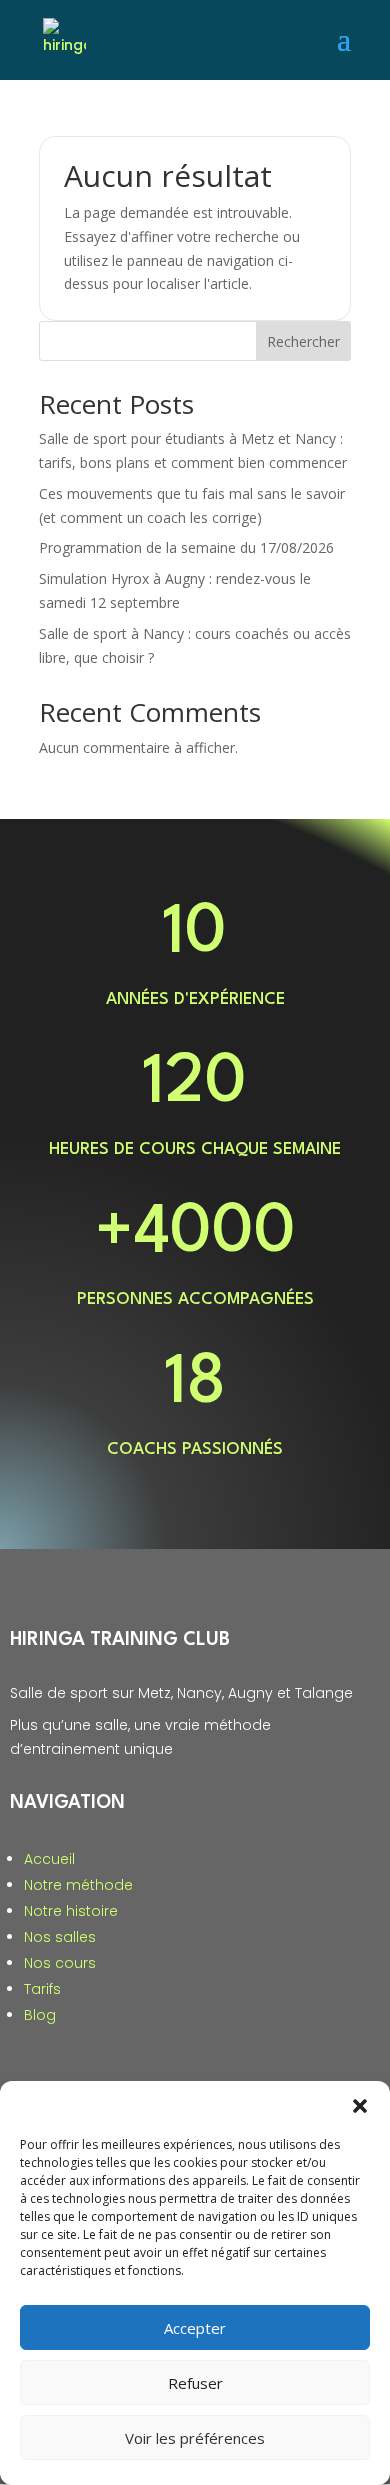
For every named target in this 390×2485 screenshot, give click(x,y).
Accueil (49, 1859)
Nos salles (60, 1937)
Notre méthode (78, 1885)
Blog (40, 2015)
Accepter (195, 2328)
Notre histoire (71, 1911)
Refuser (195, 2383)
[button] (360, 2106)
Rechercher (303, 341)
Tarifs (42, 1989)
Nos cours (60, 1963)
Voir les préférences (195, 2438)
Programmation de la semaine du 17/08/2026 (186, 547)
